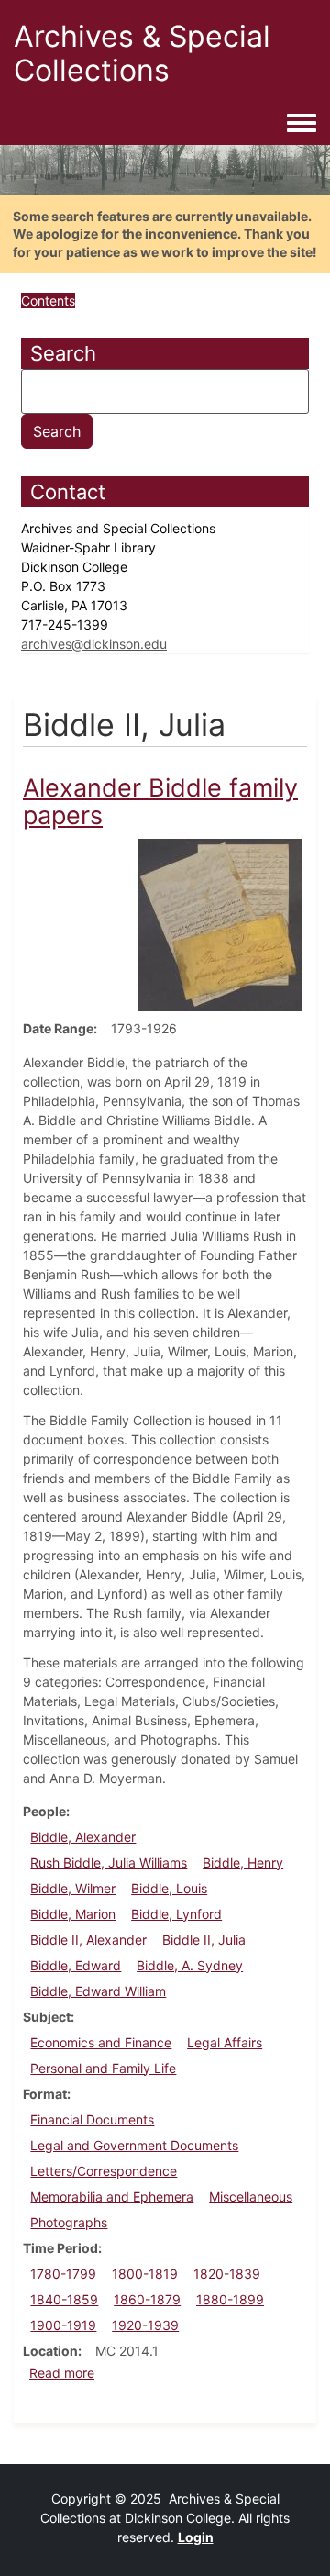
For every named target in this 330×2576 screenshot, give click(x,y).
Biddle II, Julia (204, 1940)
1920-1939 (145, 2325)
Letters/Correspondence (104, 2171)
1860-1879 (147, 2299)
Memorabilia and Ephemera (112, 2197)
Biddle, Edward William (98, 1991)
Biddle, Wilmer (73, 1888)
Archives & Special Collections (142, 53)
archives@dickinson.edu (94, 644)
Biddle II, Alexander (88, 1940)
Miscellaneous (251, 2197)
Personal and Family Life (103, 2068)
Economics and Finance (101, 2042)
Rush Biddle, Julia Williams (109, 1862)
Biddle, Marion (73, 1914)
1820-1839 (227, 2274)
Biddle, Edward (76, 1965)
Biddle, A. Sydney (190, 1965)
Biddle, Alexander (83, 1837)
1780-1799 (63, 2274)
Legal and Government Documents (134, 2145)
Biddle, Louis (169, 1888)
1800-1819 (145, 2274)
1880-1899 (230, 2299)
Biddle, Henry (243, 1862)
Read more (62, 2373)
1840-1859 (64, 2299)
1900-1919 (63, 2325)
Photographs (69, 2222)
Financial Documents (92, 2119)
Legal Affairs (225, 2042)
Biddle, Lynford (176, 1914)
